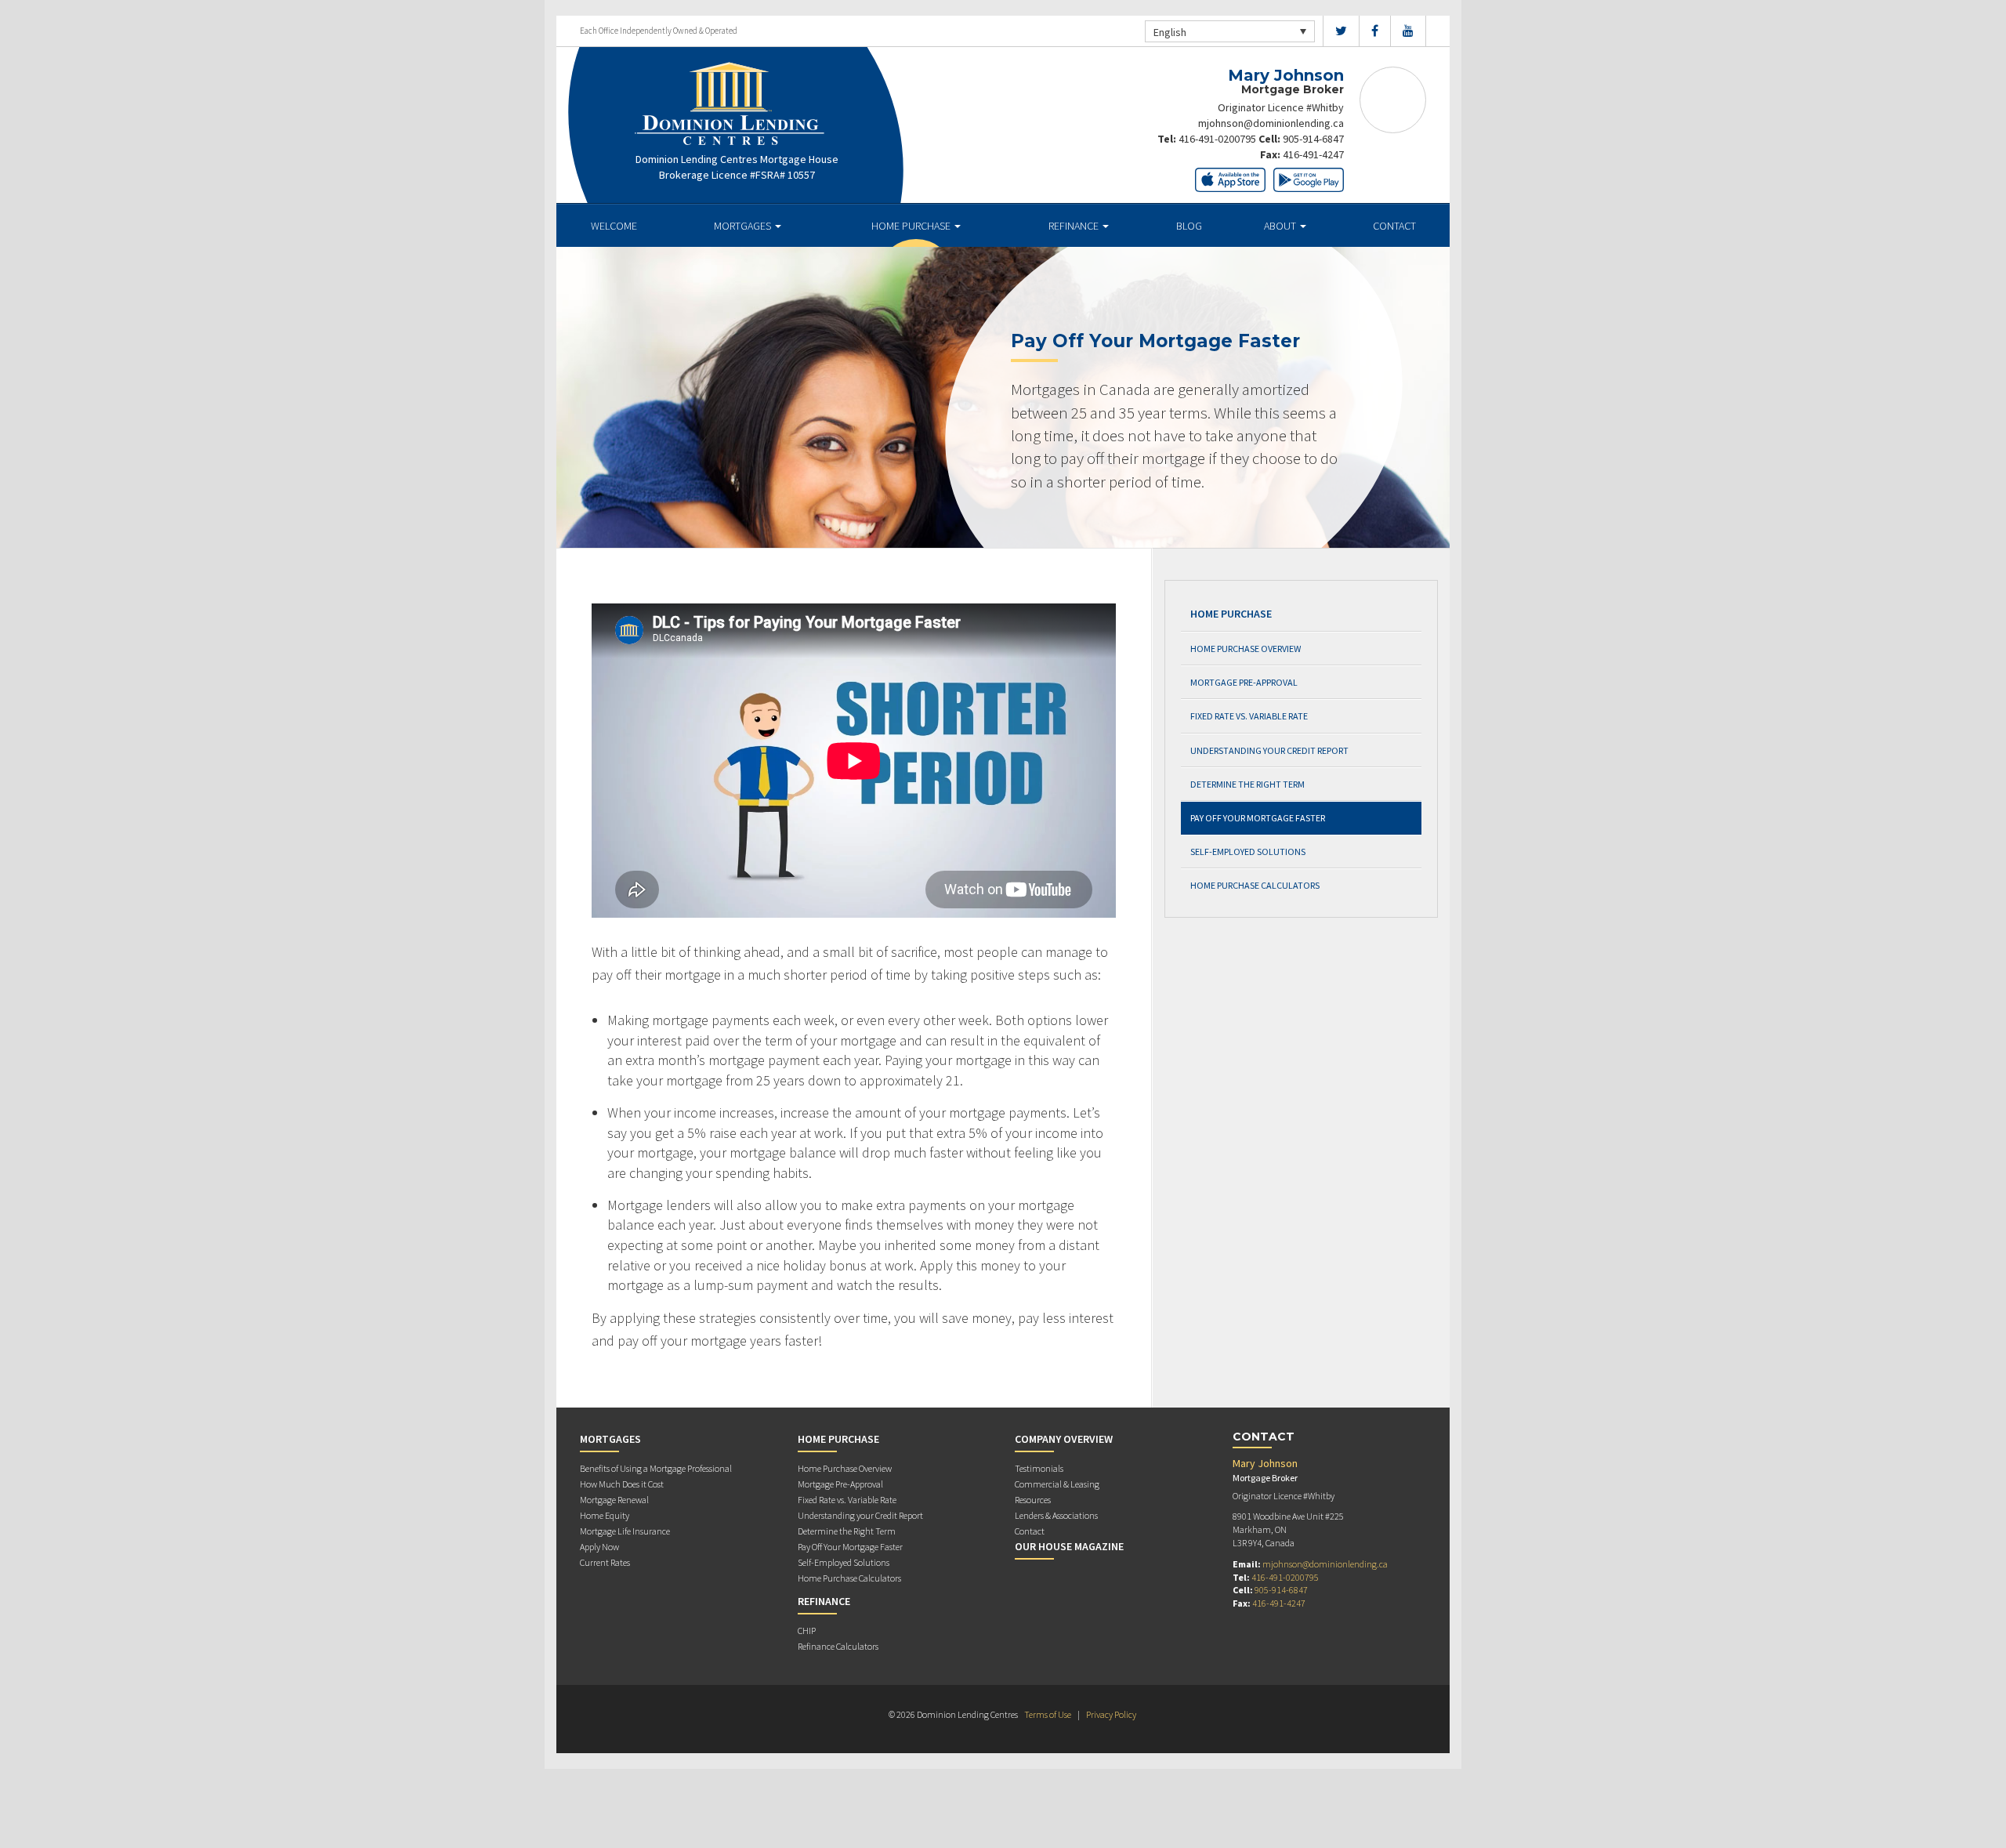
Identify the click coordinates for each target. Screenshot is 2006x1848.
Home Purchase (912, 226)
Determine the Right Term (1247, 784)
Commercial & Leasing (1057, 1484)
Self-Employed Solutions (1248, 852)
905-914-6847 (1313, 139)
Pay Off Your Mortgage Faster (1258, 818)
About (1281, 226)
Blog (1189, 226)
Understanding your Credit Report (1269, 750)
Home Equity (605, 1515)
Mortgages (744, 226)
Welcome (614, 226)
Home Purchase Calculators (1255, 885)
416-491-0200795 (1217, 139)
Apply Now (599, 1547)
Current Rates (605, 1562)
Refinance (1075, 226)
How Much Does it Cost (622, 1484)
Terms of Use (1048, 1714)
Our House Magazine (1069, 1546)
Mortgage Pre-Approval (1244, 682)
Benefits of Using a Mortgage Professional (656, 1468)
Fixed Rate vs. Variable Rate (1249, 716)
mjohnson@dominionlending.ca (1271, 123)
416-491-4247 (1313, 154)
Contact (1394, 226)
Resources (1033, 1500)
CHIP (807, 1631)
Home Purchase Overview (1246, 649)
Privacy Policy (1111, 1714)
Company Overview (1064, 1439)
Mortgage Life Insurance (625, 1531)
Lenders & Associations (1056, 1515)
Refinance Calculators (838, 1646)
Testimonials (1039, 1468)
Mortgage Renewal (614, 1500)
